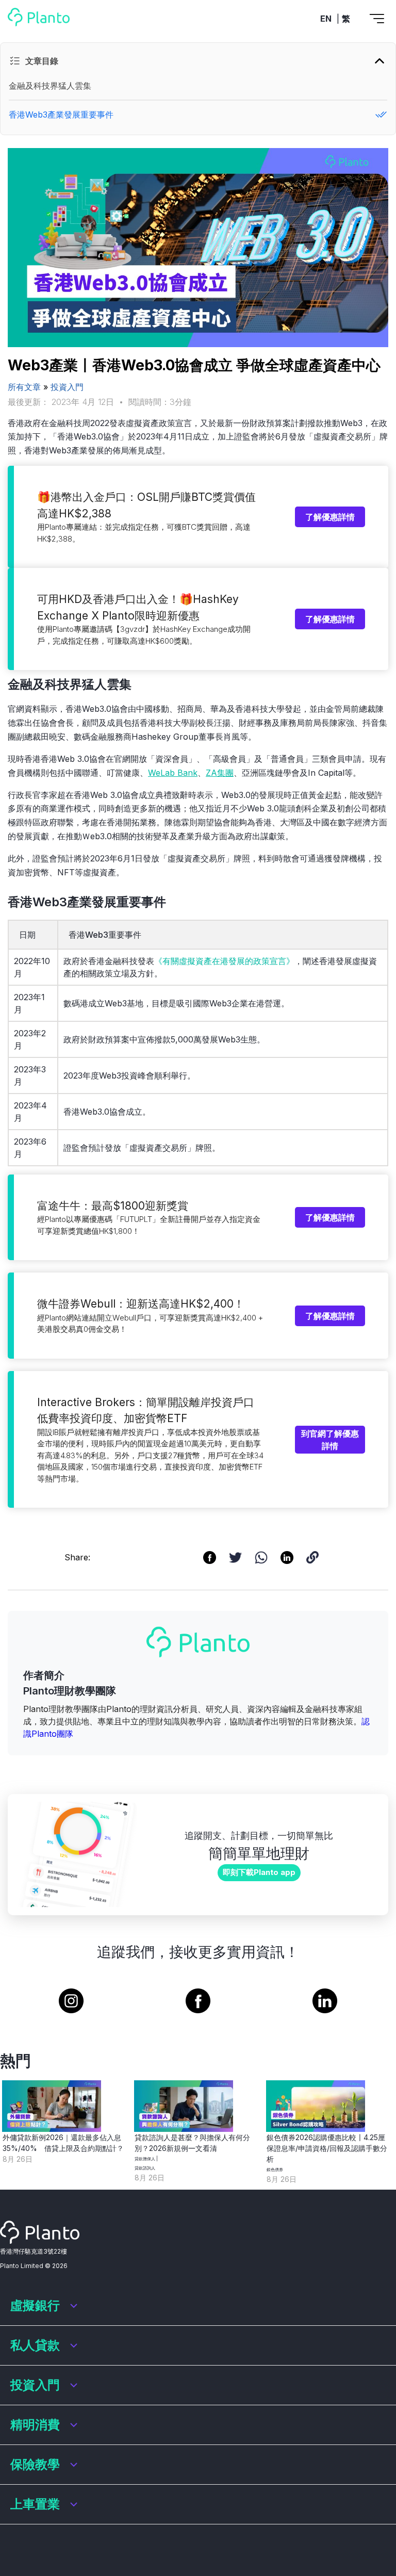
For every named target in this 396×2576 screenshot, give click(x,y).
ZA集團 (220, 773)
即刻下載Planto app (259, 1872)
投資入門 (67, 387)
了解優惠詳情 (330, 517)
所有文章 (24, 387)
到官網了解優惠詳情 (330, 1440)
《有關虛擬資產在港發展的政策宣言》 (224, 961)
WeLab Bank (173, 773)
